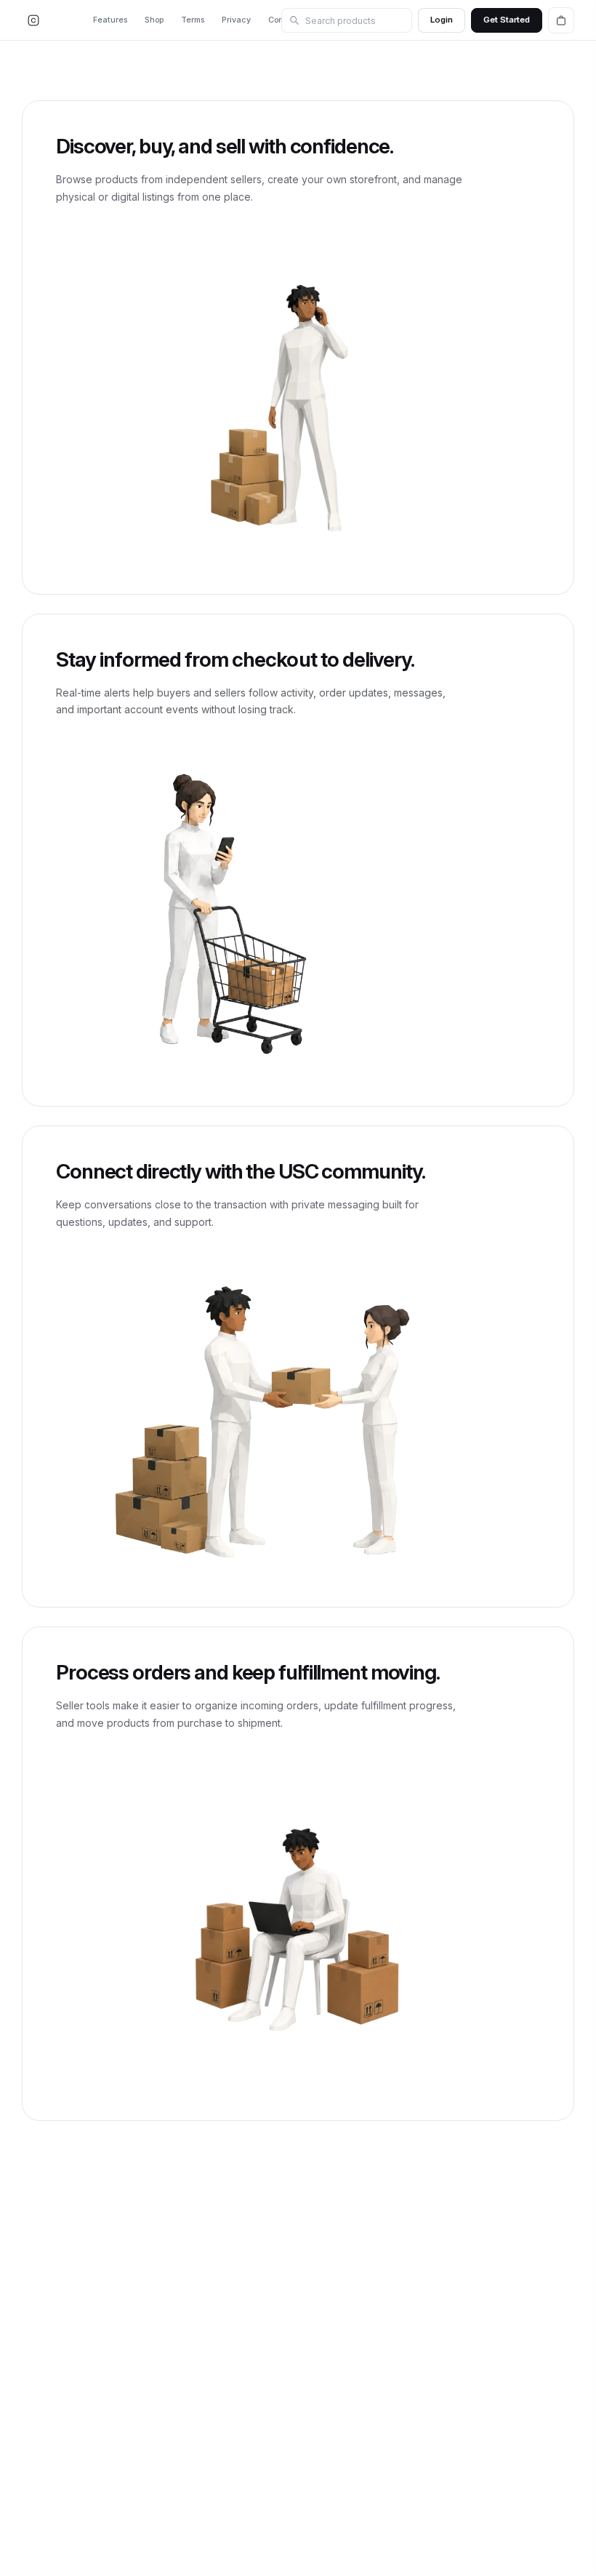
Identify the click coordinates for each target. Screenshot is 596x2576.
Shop (154, 20)
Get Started (507, 20)
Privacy (236, 20)
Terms (193, 20)
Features (110, 20)
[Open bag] (561, 20)
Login (442, 20)
